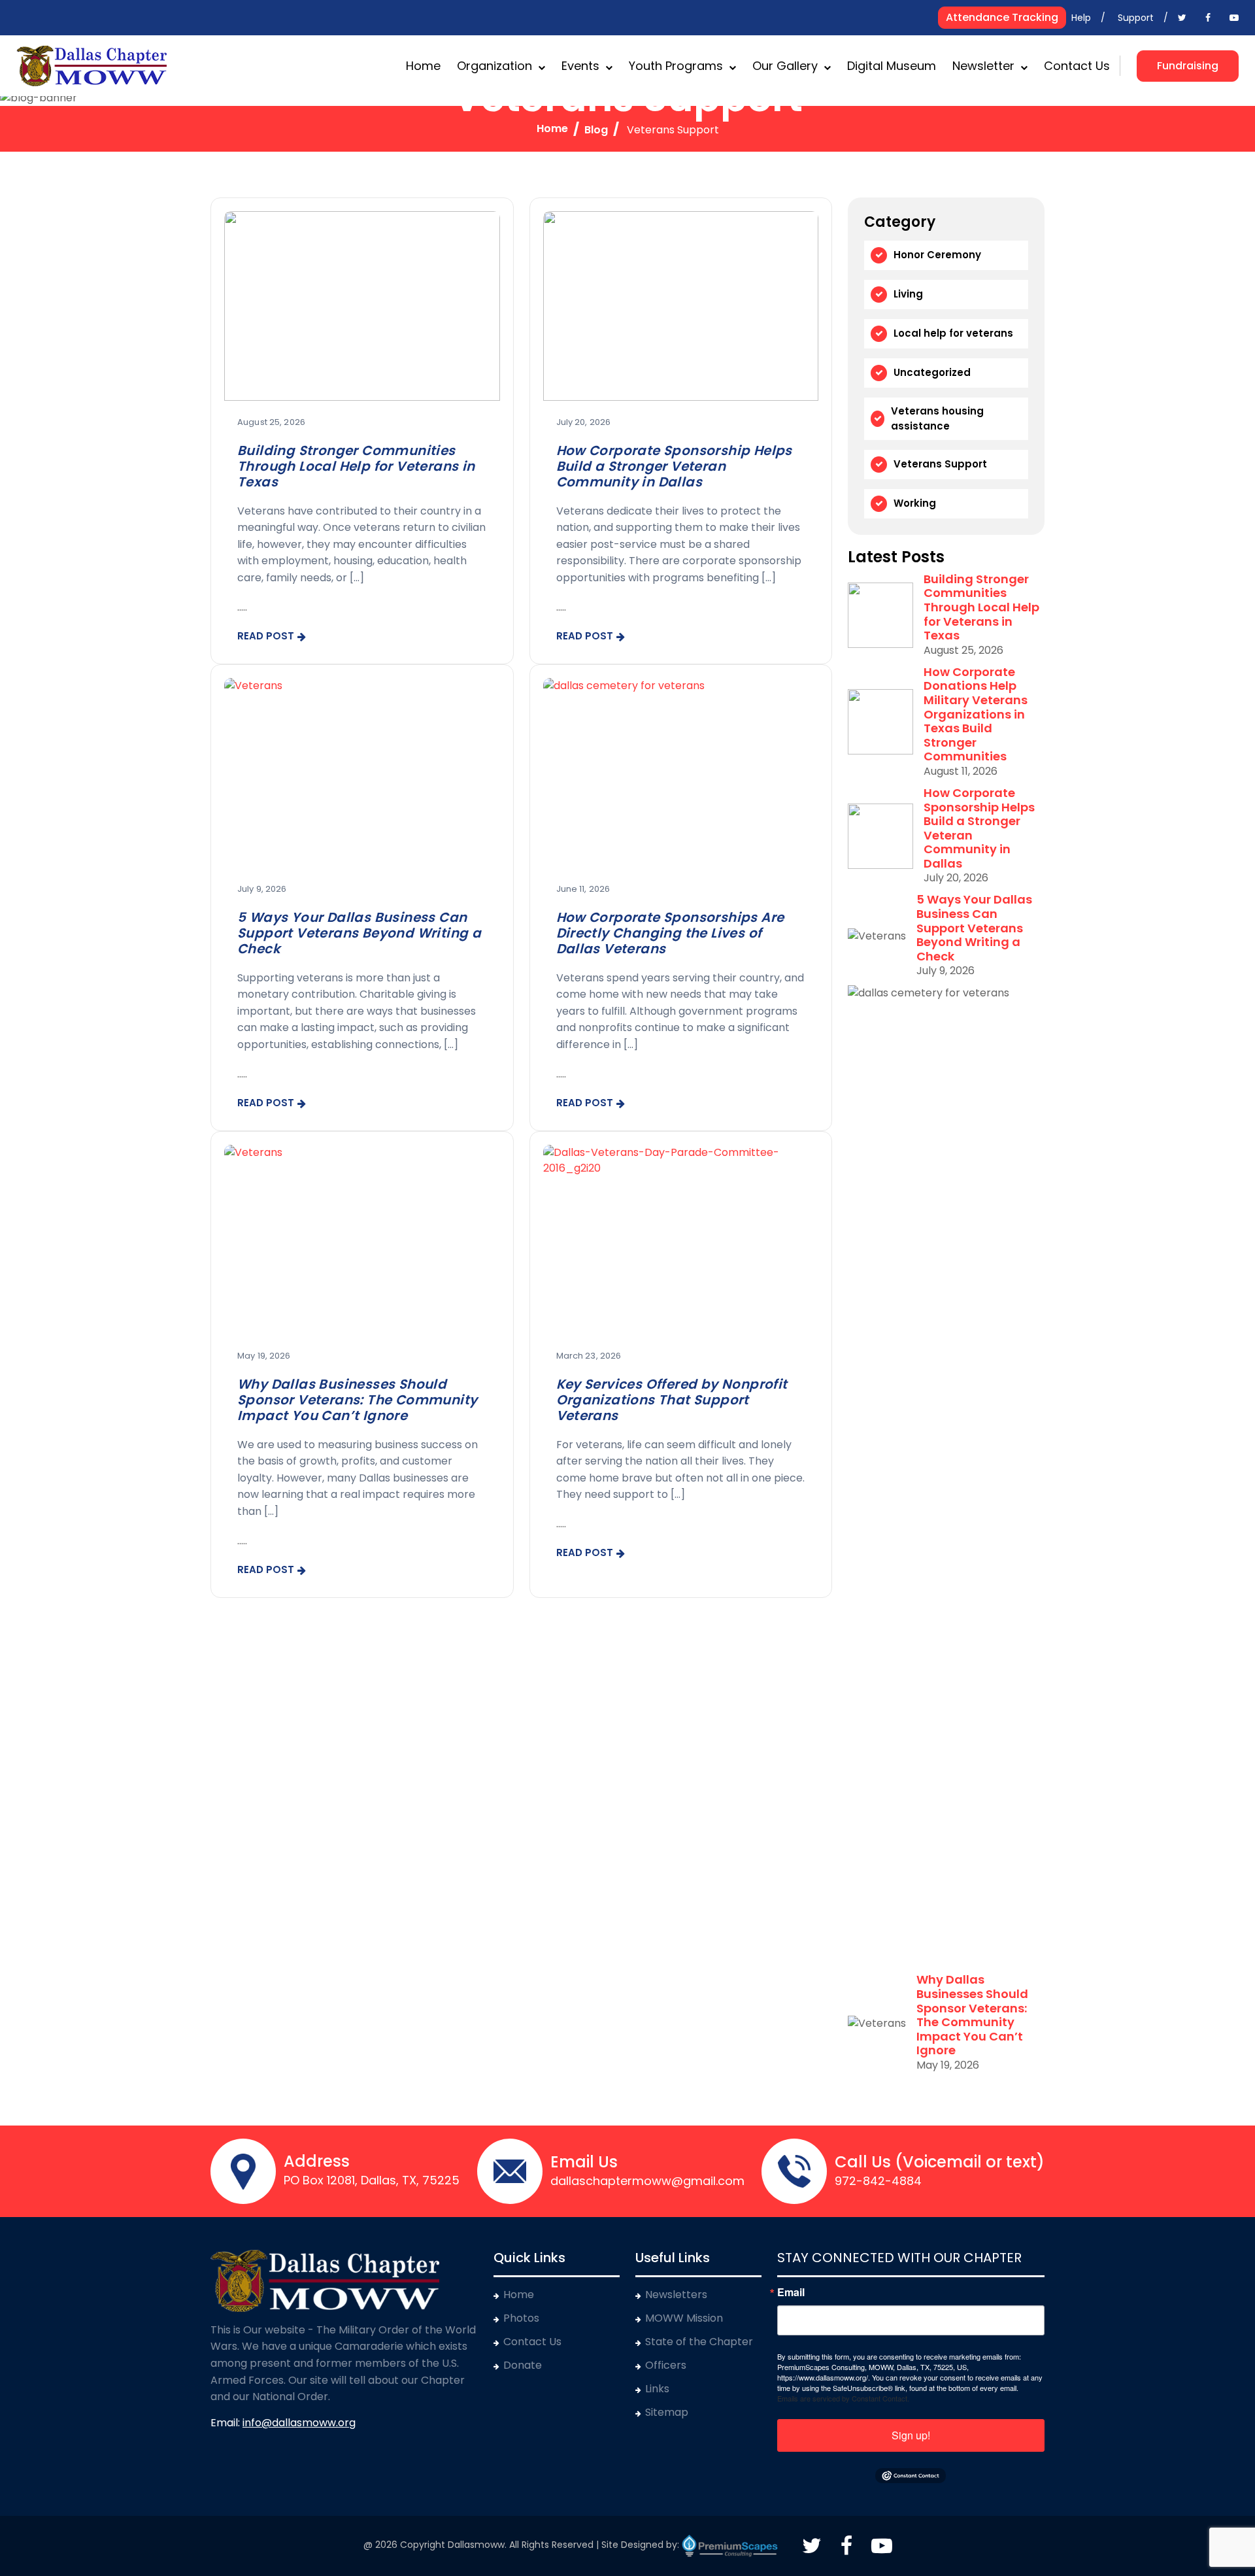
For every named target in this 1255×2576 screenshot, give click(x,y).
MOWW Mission (684, 2318)
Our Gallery (785, 66)
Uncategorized (932, 372)
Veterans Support (940, 464)
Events (580, 66)
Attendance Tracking (1002, 17)
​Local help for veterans (953, 333)
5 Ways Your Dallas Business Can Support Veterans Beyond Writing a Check (359, 933)
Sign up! (911, 2435)
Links (657, 2389)
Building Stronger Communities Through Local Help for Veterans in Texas (356, 466)
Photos (521, 2318)
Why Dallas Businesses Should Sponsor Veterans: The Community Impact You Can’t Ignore (357, 1400)
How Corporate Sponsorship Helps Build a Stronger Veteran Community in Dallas (674, 466)
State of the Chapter (699, 2342)
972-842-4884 (878, 2181)
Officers (666, 2365)
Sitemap (667, 2412)
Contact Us (1077, 66)
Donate (523, 2365)
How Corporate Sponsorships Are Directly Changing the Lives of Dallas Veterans (670, 933)
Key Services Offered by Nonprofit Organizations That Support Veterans (672, 1400)
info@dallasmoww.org (299, 2423)
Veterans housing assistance (937, 418)
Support (1136, 18)
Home (423, 66)
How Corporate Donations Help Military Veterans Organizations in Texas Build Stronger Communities (976, 714)
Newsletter (983, 66)
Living (908, 294)
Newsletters (676, 2295)
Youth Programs (676, 66)
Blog (596, 130)
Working (915, 503)
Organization (494, 66)
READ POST (266, 636)
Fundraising (1188, 66)
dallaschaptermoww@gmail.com (647, 2181)
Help (1081, 18)
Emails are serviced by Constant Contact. (843, 2398)
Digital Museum (892, 66)
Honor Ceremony (937, 255)
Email (791, 2292)
